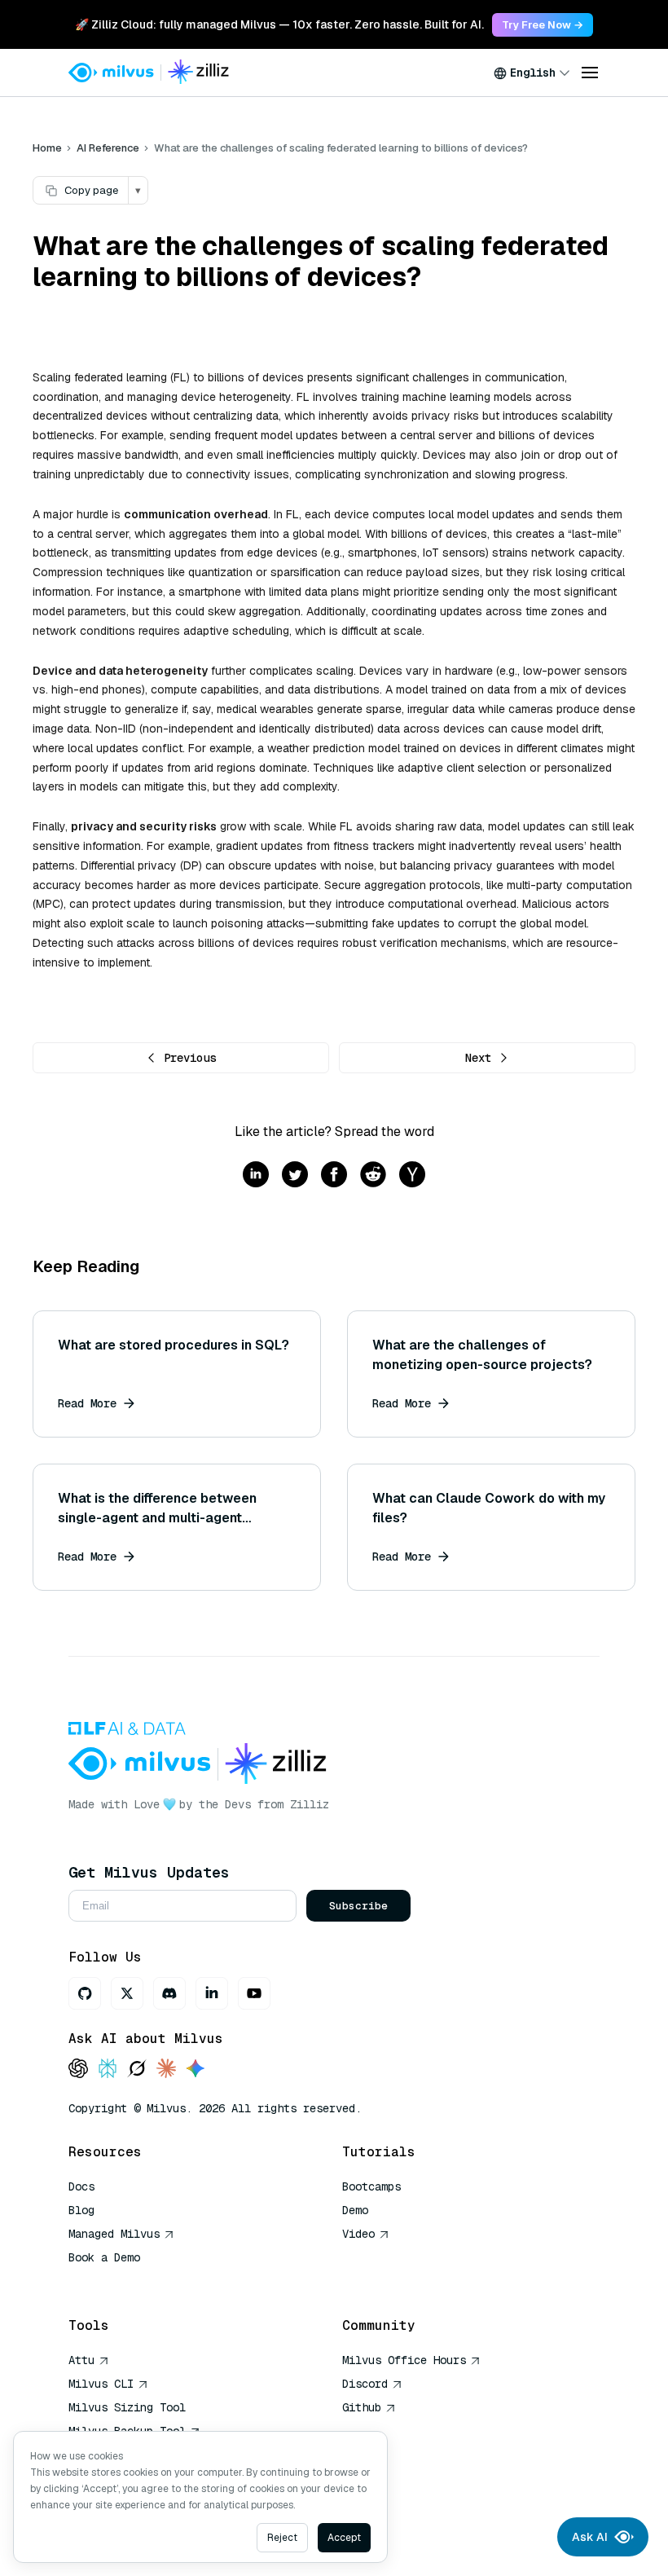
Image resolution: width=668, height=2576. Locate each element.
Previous (190, 1058)
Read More (87, 1403)
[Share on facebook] (334, 1176)
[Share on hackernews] (412, 1176)
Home (47, 148)
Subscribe (358, 1906)
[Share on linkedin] (256, 1176)
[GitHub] (85, 1993)
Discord (365, 2384)
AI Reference (108, 148)
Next (478, 1058)
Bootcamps (371, 2186)
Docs (81, 2186)
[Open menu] (590, 73)
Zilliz (310, 1804)
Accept (344, 2538)
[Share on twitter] (295, 1176)
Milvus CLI (101, 2384)
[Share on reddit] (373, 1176)
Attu (81, 2360)
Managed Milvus (114, 2234)
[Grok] (137, 2070)
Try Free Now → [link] (543, 25)
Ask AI (590, 2537)
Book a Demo (104, 2257)
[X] (127, 1993)
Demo (355, 2210)
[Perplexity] (108, 2070)
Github (362, 2407)
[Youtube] (254, 1993)
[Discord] (169, 1993)
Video (358, 2234)
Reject (282, 2538)
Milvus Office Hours (404, 2360)
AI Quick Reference (127, 2281)
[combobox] (532, 73)
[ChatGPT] (78, 2070)
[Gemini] (196, 2070)
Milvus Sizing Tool (127, 2407)
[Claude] (166, 2070)
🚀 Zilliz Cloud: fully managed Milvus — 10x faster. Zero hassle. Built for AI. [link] (279, 24)
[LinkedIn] (212, 1993)
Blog (81, 2210)
